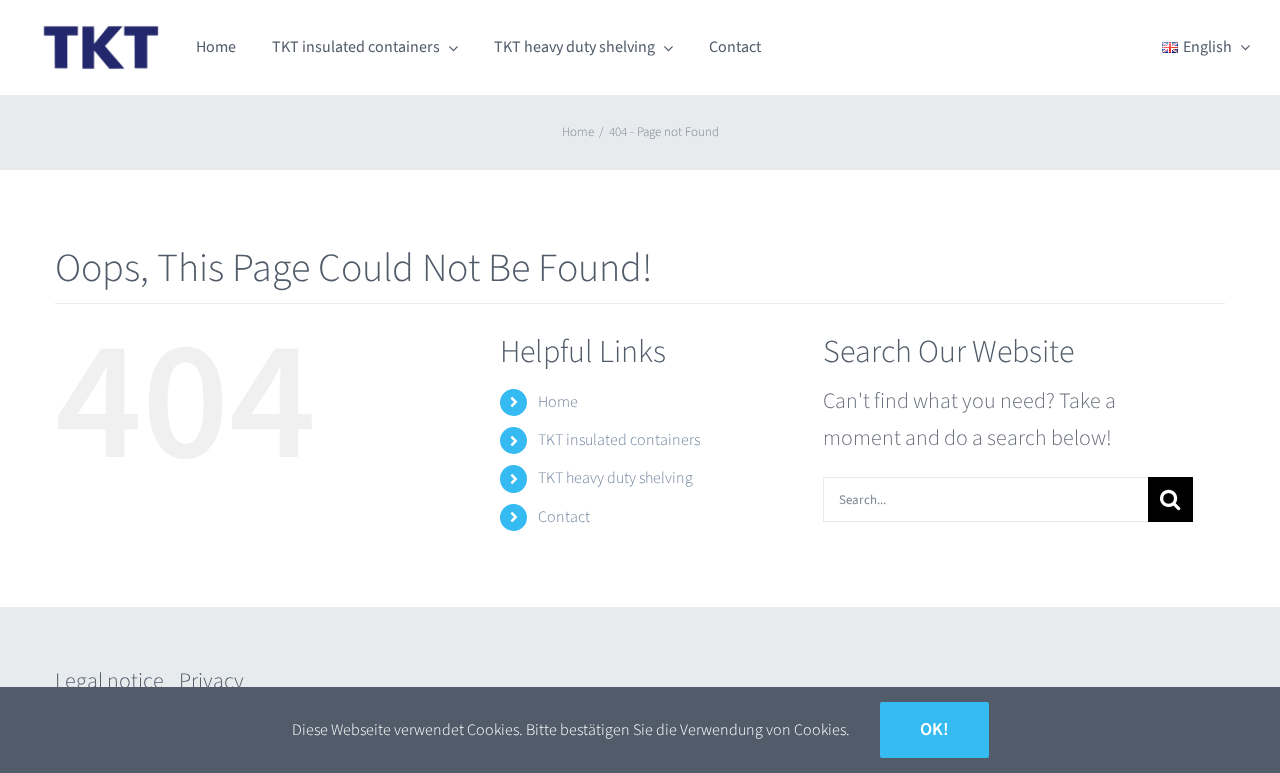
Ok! (934, 729)
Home (558, 402)
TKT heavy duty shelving (615, 478)
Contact (564, 517)
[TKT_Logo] (101, 26)
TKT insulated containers (619, 440)
